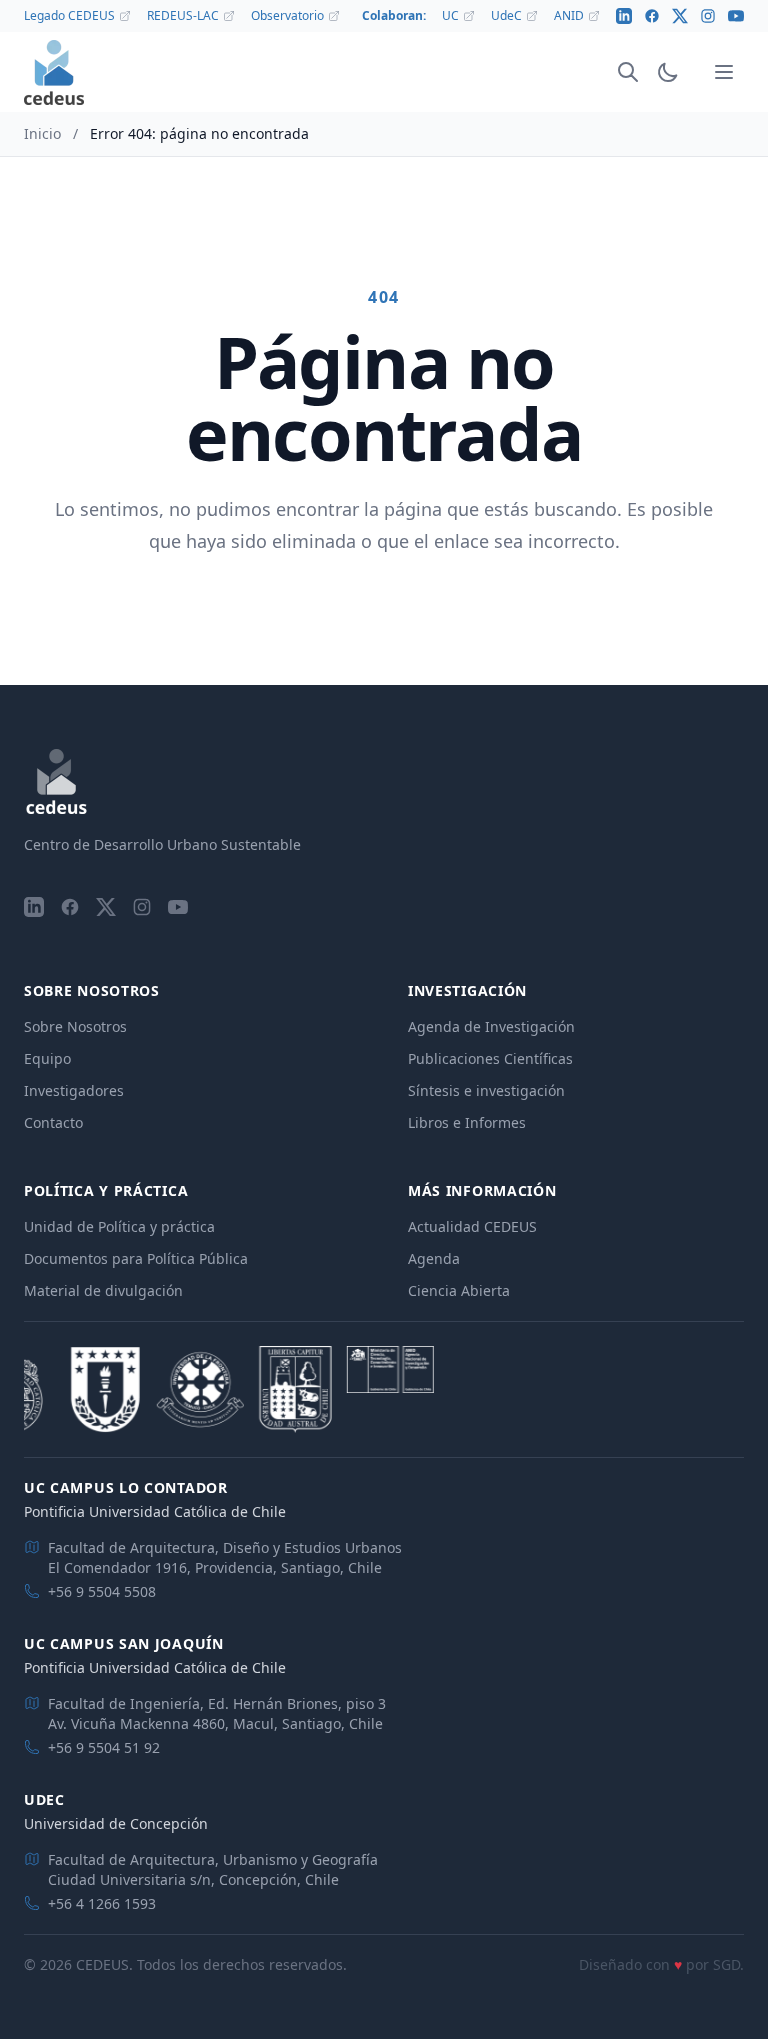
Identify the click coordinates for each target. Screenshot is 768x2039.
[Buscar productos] (628, 72)
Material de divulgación (103, 1290)
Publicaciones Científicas (490, 1058)
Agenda (434, 1258)
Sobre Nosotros (75, 1026)
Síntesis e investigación (486, 1090)
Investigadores (74, 1090)
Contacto (53, 1122)
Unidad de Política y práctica (119, 1226)
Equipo (47, 1058)
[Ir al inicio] (54, 72)
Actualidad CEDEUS (472, 1226)
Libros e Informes (467, 1122)
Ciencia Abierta (459, 1290)
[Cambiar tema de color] (668, 72)
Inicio (42, 133)
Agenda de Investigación (491, 1026)
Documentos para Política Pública (136, 1258)
